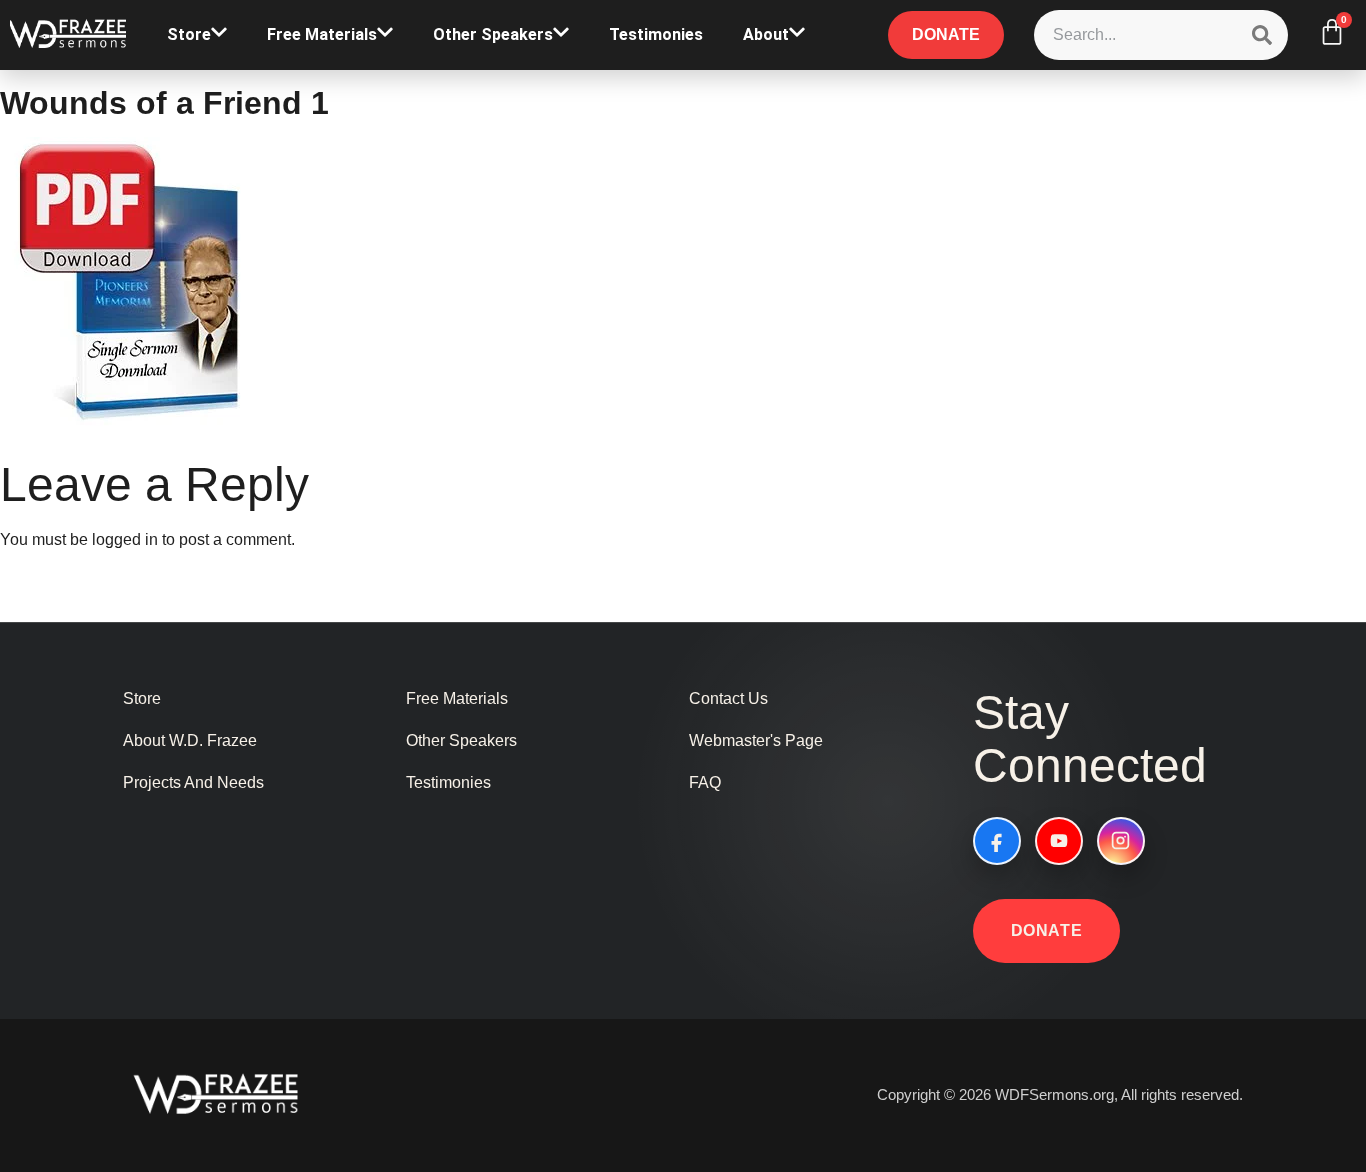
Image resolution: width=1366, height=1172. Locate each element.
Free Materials (322, 34)
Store (189, 34)
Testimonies (656, 34)
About (766, 34)
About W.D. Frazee (190, 740)
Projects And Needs (193, 782)
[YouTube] (1059, 841)
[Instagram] (1121, 841)
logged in (125, 539)
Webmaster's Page (756, 740)
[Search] (1262, 35)
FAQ (705, 782)
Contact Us (728, 698)
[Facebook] (997, 841)
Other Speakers (493, 34)
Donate (1047, 930)
